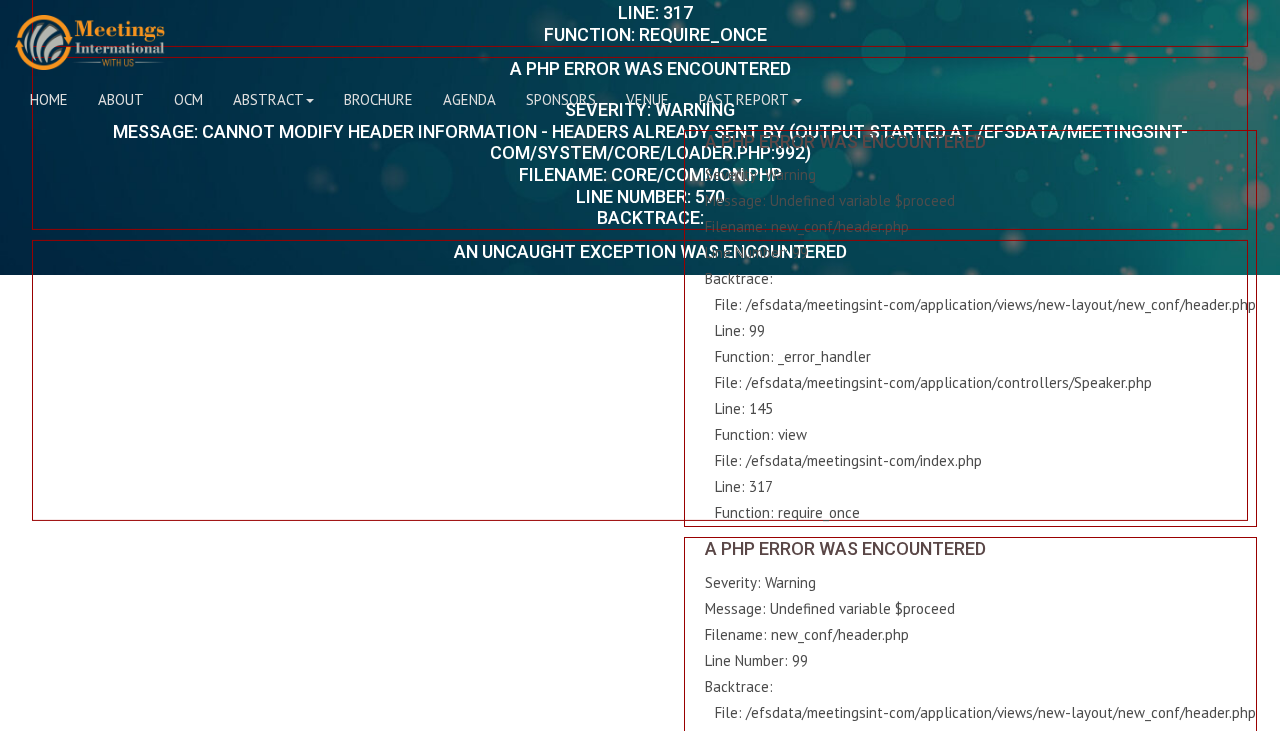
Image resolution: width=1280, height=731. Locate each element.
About (121, 99)
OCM (188, 99)
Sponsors (561, 99)
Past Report (745, 99)
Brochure (378, 99)
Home (49, 99)
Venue (647, 99)
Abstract (268, 99)
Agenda (469, 99)
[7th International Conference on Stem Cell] (90, 42)
